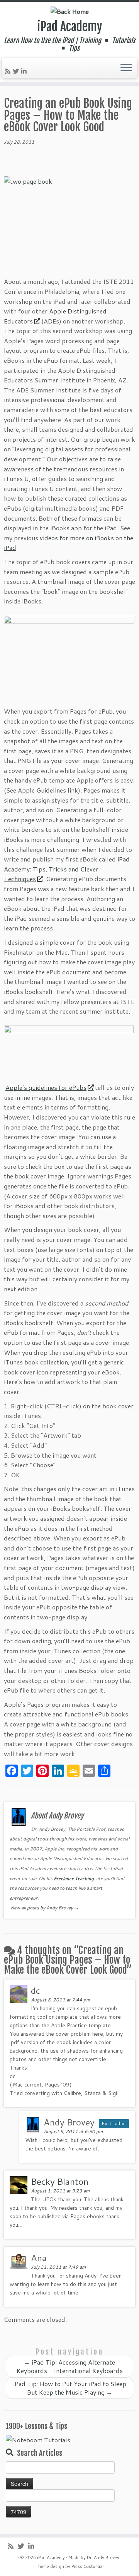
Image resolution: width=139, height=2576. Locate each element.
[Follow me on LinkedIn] (25, 71)
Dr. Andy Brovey (103, 2558)
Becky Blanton (60, 2181)
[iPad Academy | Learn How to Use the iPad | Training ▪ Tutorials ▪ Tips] (69, 11)
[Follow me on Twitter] (17, 71)
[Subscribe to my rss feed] (9, 71)
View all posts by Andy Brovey (44, 1908)
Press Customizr (88, 2566)
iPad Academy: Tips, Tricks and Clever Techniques (67, 869)
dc (36, 1990)
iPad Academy (70, 27)
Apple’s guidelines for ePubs (46, 1087)
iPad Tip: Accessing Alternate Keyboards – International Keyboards (70, 2366)
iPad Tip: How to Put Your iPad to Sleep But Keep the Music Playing (70, 2388)
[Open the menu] (126, 68)
